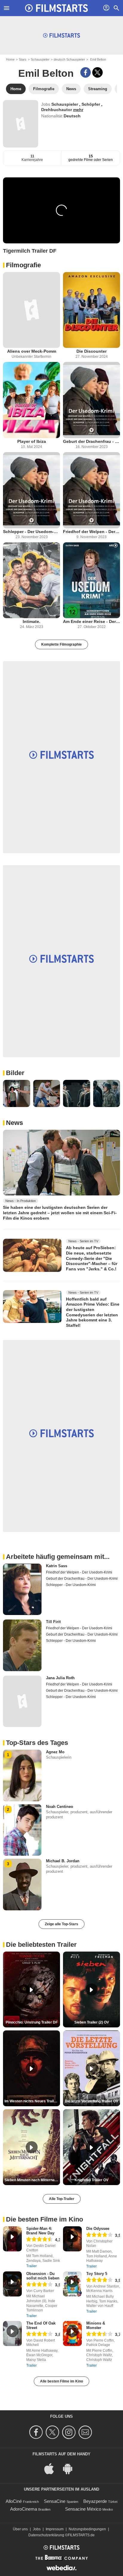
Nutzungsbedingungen (87, 2529)
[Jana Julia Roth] (22, 1701)
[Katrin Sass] (22, 1589)
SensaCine (55, 2501)
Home (10, 59)
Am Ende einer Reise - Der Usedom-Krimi (92, 621)
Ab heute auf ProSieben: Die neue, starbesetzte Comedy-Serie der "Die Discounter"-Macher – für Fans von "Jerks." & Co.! (92, 1258)
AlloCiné (14, 2501)
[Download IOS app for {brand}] (52, 2468)
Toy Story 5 (97, 2274)
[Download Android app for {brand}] (71, 2468)
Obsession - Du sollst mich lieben (43, 2276)
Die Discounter (92, 351)
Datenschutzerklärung (46, 2535)
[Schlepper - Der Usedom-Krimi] (31, 490)
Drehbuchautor (57, 110)
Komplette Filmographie (61, 644)
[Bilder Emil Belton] (17, 1093)
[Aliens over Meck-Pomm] (31, 310)
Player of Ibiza (32, 441)
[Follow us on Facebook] (37, 2432)
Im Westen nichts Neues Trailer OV (32, 2101)
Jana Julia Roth (60, 1678)
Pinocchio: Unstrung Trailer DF (32, 2022)
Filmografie (23, 265)
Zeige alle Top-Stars (61, 1924)
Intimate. (31, 621)
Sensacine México (83, 2509)
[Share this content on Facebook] (86, 72)
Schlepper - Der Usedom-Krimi (31, 532)
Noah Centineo (60, 1807)
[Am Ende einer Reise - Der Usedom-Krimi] (92, 580)
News (14, 1123)
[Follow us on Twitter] (53, 2432)
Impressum (55, 2529)
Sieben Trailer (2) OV (92, 2022)
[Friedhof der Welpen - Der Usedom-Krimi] (92, 490)
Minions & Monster (96, 2325)
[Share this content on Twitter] (97, 72)
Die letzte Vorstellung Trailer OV (92, 2101)
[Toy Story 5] (72, 2284)
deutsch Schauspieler (69, 59)
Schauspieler (40, 59)
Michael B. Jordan (63, 1861)
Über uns (20, 2529)
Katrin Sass (57, 1566)
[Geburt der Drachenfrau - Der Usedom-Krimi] (92, 400)
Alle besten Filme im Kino (61, 2381)
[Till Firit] (22, 1645)
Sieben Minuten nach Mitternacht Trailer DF (32, 2180)
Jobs (37, 2529)
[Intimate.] (31, 580)
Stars (23, 59)
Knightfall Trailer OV (92, 2180)
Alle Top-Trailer (62, 2199)
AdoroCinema (24, 2509)
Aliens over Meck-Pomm (32, 351)
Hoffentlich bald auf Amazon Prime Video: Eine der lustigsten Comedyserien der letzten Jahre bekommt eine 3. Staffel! (93, 1312)
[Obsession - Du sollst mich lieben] (12, 2284)
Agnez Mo (55, 1752)
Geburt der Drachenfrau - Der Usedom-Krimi (92, 441)
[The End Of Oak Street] (12, 2334)
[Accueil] (56, 8)
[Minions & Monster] (72, 2334)
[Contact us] (86, 2432)
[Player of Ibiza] (31, 400)
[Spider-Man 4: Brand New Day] (12, 2239)
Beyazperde (95, 2501)
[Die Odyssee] (72, 2239)
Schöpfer (91, 104)
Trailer (31, 2266)
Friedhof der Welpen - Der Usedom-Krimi (92, 532)
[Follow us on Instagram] (70, 2432)
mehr (78, 110)
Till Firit (53, 1622)
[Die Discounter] (92, 310)
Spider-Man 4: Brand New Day (40, 2231)
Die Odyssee (98, 2229)
